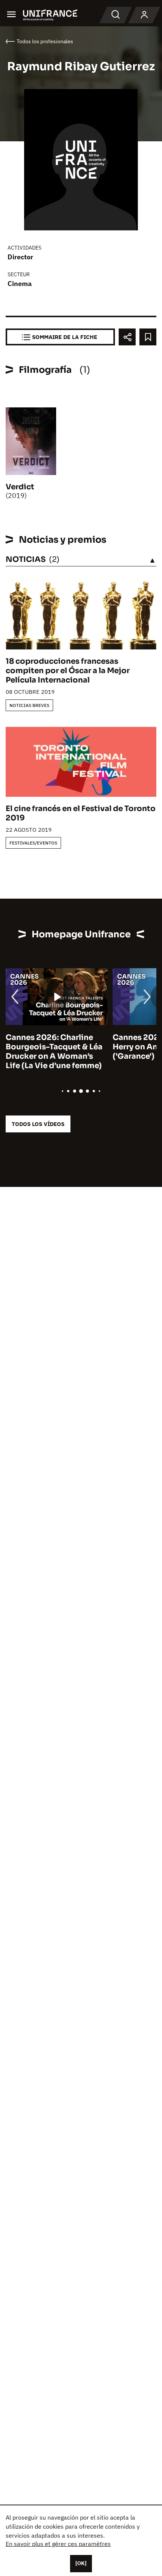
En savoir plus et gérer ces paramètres (58, 2544)
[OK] (81, 2563)
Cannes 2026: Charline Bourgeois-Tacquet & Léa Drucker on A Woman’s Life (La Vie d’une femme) (54, 1052)
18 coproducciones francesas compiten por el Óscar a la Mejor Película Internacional (68, 671)
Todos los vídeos (38, 1124)
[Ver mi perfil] (144, 15)
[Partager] (127, 337)
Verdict (20, 487)
